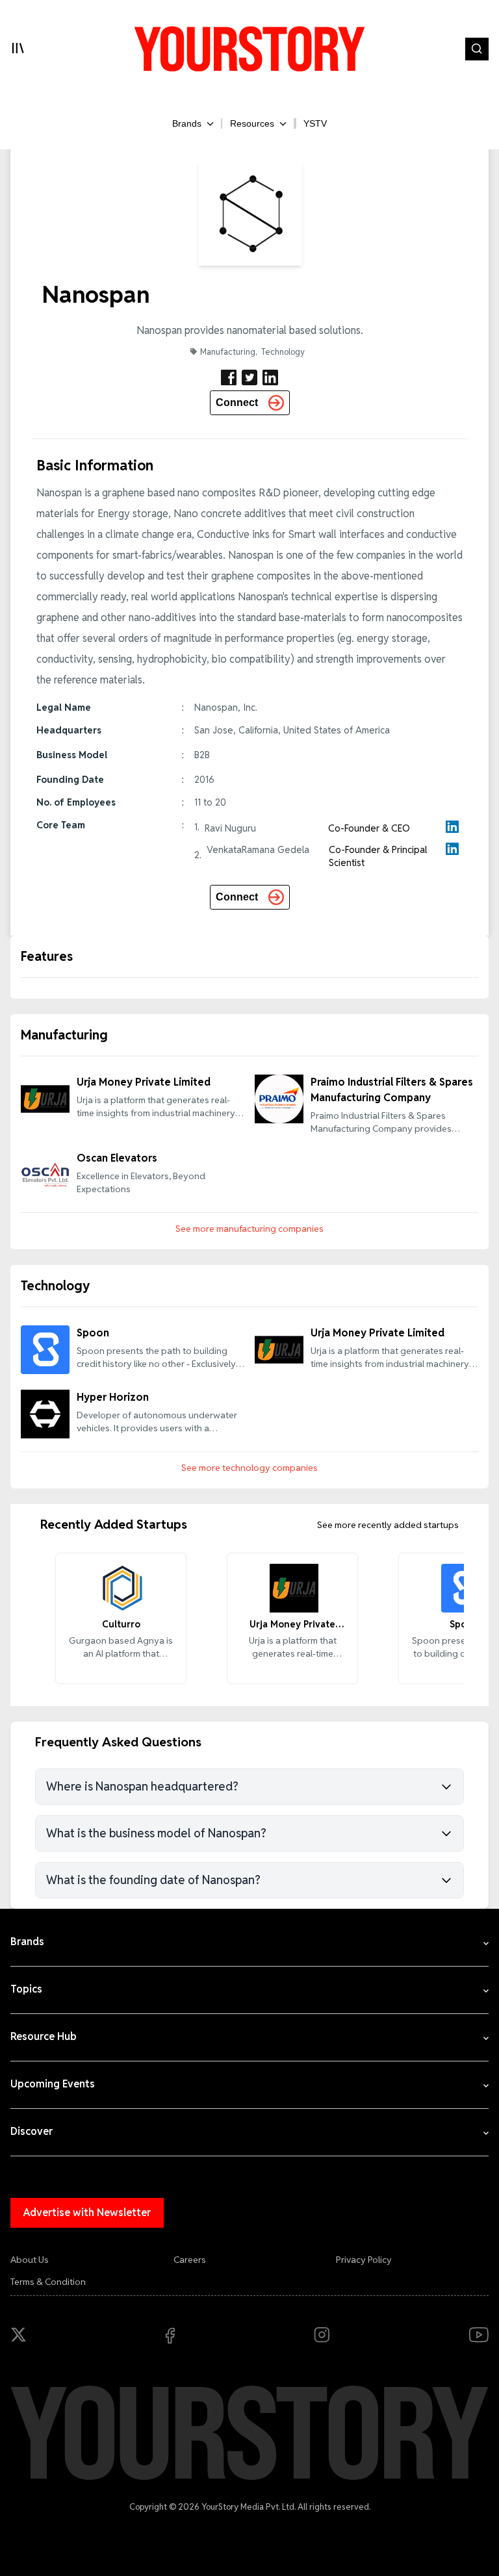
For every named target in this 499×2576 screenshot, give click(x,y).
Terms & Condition (48, 2282)
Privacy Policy (364, 2260)
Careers (190, 2260)
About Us (30, 2260)
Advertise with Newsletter (87, 2213)
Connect (237, 402)
